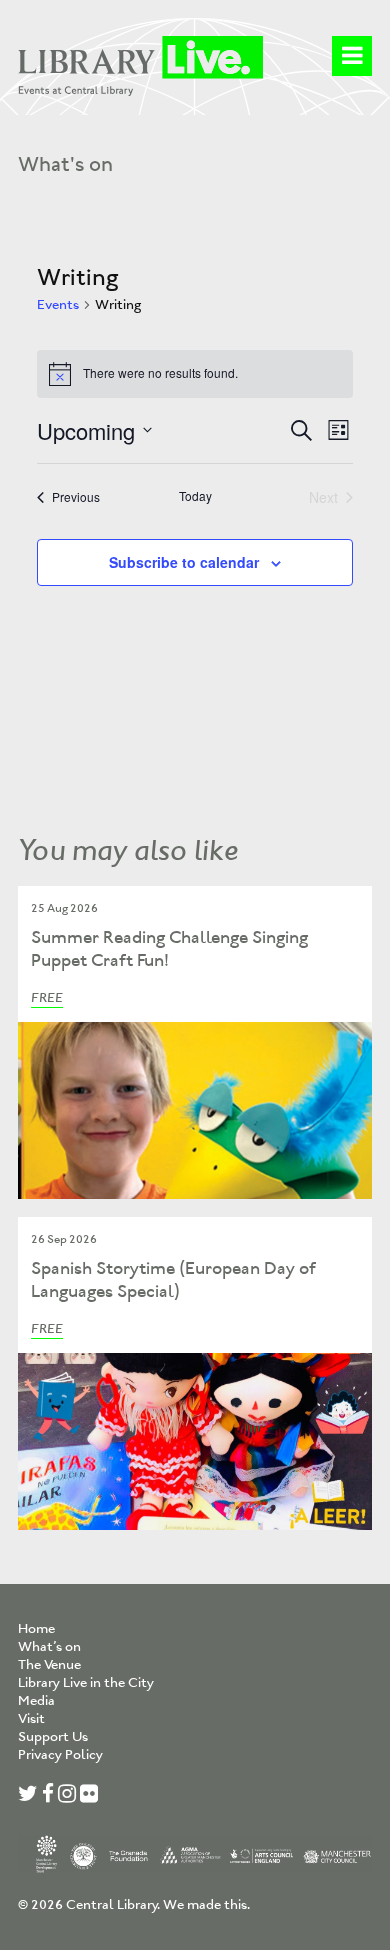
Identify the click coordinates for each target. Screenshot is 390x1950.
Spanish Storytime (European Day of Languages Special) (173, 1279)
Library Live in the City (86, 1682)
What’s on (49, 1646)
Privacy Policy (60, 1754)
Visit (31, 1718)
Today (195, 496)
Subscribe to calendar (184, 562)
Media (36, 1700)
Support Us (53, 1736)
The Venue (49, 1664)
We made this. (206, 1904)
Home (36, 1628)
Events (58, 304)
